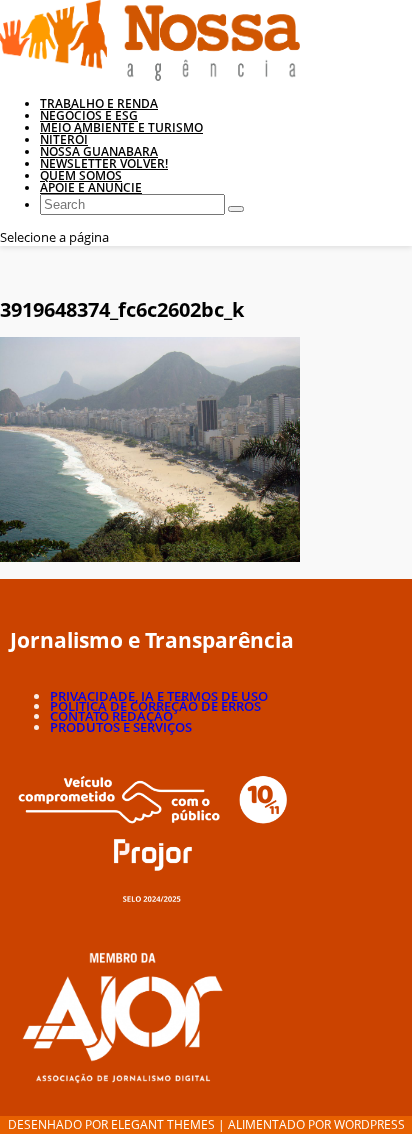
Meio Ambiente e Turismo (121, 127)
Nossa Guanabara (99, 151)
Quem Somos (81, 175)
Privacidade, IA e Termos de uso (159, 696)
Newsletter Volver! (104, 163)
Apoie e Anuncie (91, 187)
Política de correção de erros (155, 706)
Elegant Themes (163, 1124)
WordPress (369, 1124)
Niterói (64, 139)
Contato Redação (111, 716)
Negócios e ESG (89, 115)
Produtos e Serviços (121, 727)
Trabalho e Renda (99, 103)
